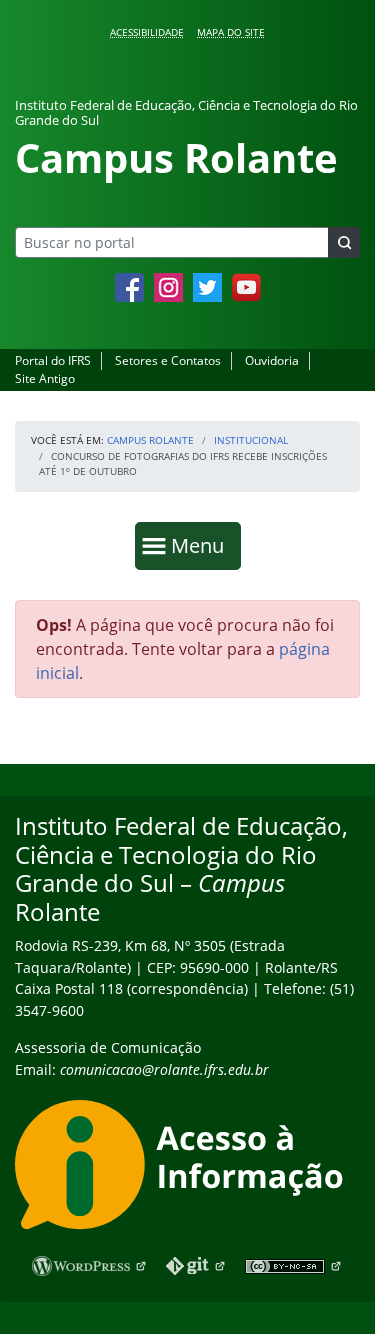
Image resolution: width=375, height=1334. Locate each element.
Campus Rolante (150, 440)
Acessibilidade (147, 32)
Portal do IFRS (53, 360)
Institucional (251, 440)
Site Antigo (45, 378)
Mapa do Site (231, 32)
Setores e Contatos (168, 360)
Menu (202, 545)
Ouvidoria (272, 360)
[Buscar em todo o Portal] (344, 242)
